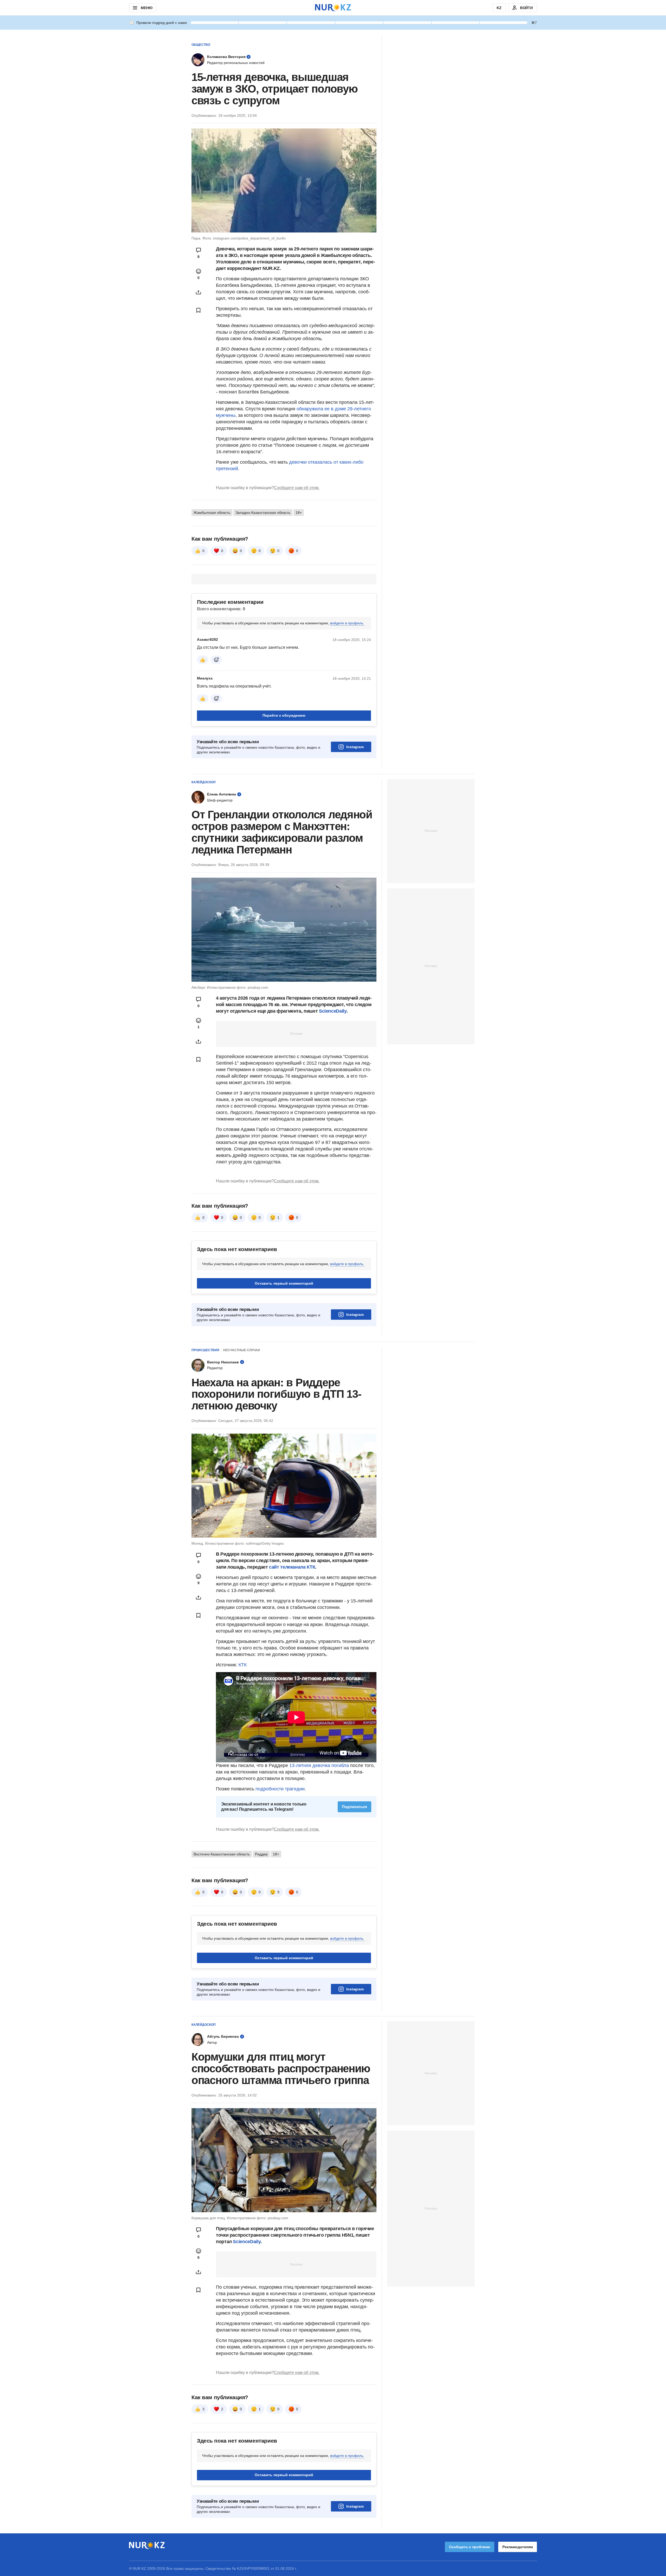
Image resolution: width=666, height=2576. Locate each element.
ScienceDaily (333, 1011)
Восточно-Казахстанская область (222, 1854)
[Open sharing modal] (198, 292)
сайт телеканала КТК (292, 1567)
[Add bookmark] (198, 310)
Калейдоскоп (204, 782)
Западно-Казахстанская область (263, 513)
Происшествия (205, 1350)
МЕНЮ (146, 8)
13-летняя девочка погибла (319, 1765)
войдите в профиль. (347, 623)
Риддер (261, 1854)
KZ (499, 8)
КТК (243, 1665)
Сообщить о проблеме (470, 2547)
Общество (201, 45)
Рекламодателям (518, 2547)
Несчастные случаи (242, 1350)
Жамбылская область (212, 513)
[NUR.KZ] (333, 8)
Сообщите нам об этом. (297, 488)
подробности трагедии (280, 1789)
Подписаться (354, 1807)
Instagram (355, 747)
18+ (299, 513)
